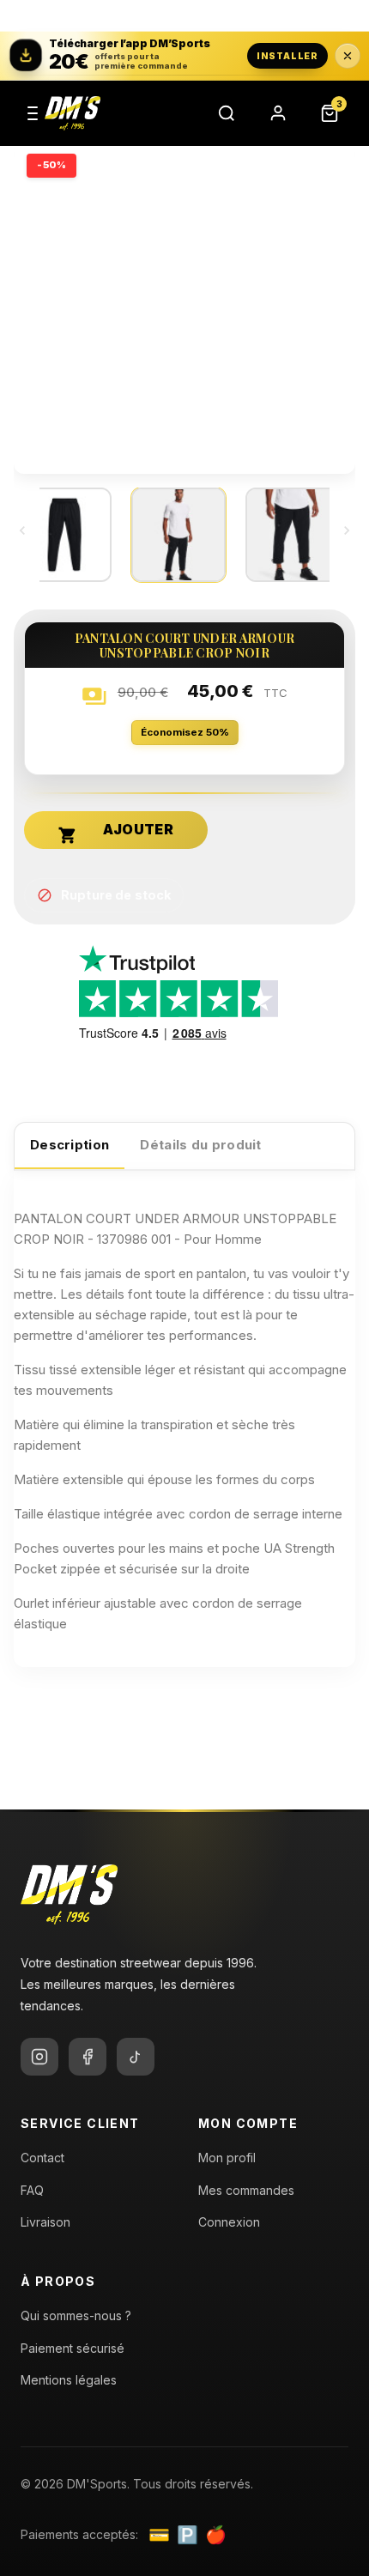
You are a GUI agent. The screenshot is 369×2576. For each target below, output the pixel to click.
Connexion (229, 2222)
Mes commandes (246, 2190)
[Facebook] (88, 2057)
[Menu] (33, 113)
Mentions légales (69, 2380)
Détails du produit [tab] (200, 1145)
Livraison (45, 2222)
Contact (42, 2158)
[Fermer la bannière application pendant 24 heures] (348, 56)
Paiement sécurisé (73, 2348)
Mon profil (227, 2158)
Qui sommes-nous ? (76, 2315)
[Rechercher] (227, 113)
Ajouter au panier (68, 835)
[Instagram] (39, 2057)
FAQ (32, 2190)
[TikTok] (136, 2057)
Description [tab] (70, 1145)
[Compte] (278, 113)
